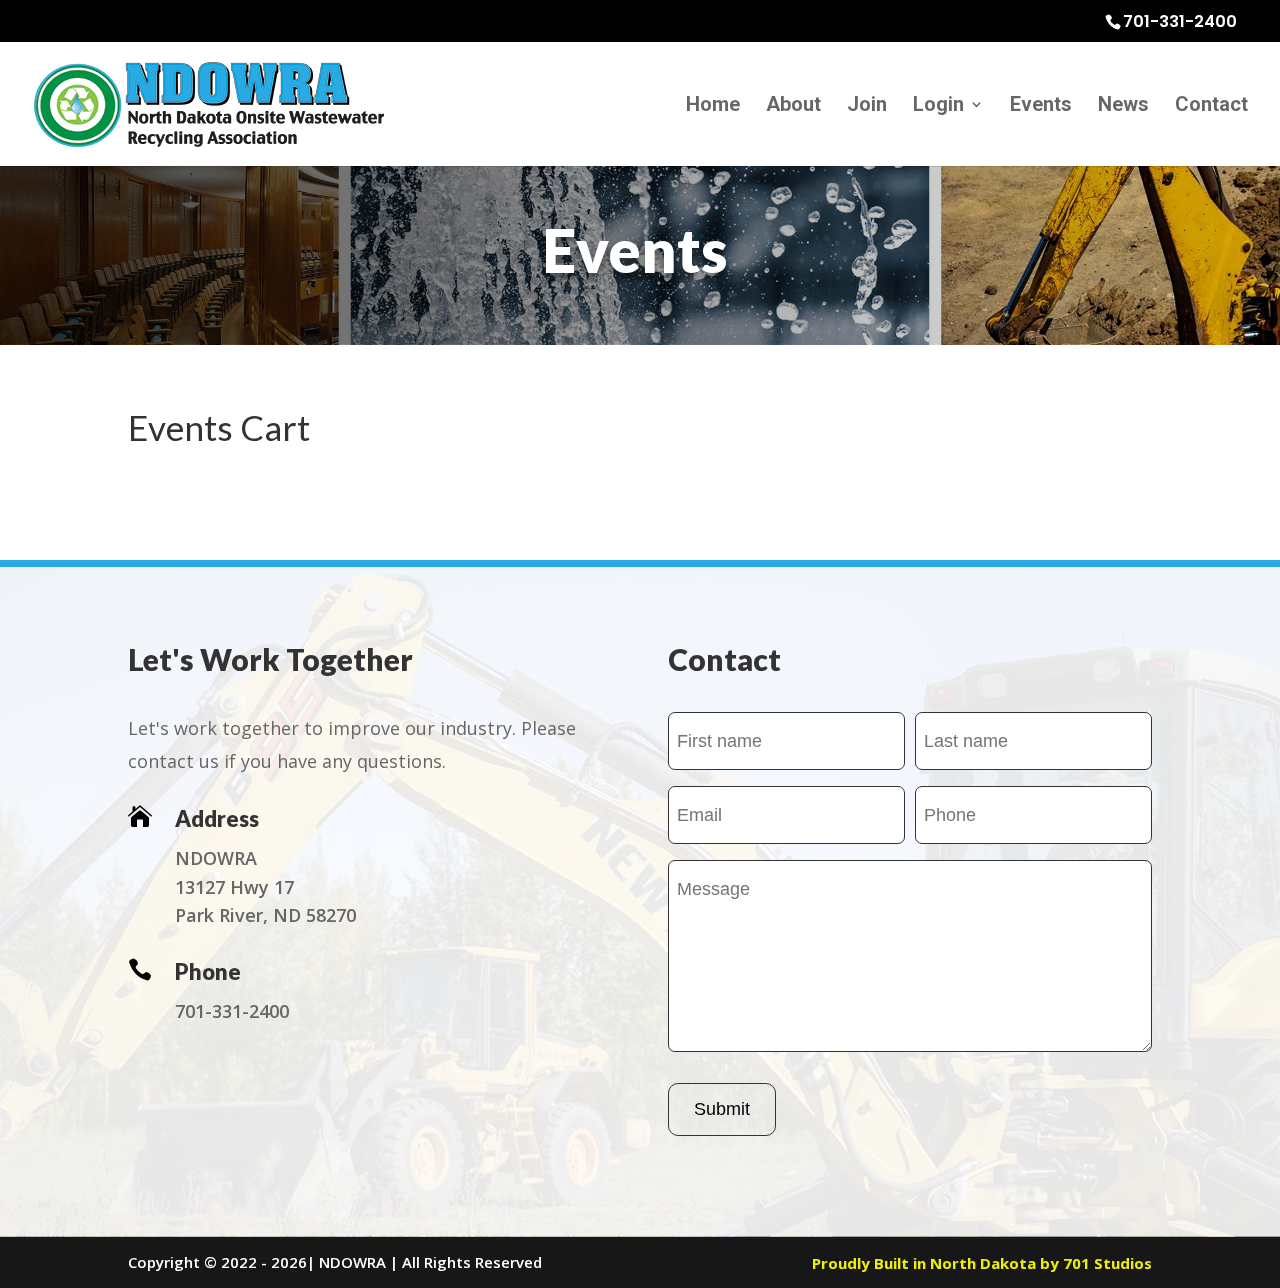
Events (1041, 106)
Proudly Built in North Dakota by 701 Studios (982, 1263)
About (793, 106)
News (1123, 106)
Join (867, 106)
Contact (1211, 106)
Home (713, 106)
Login (938, 106)
